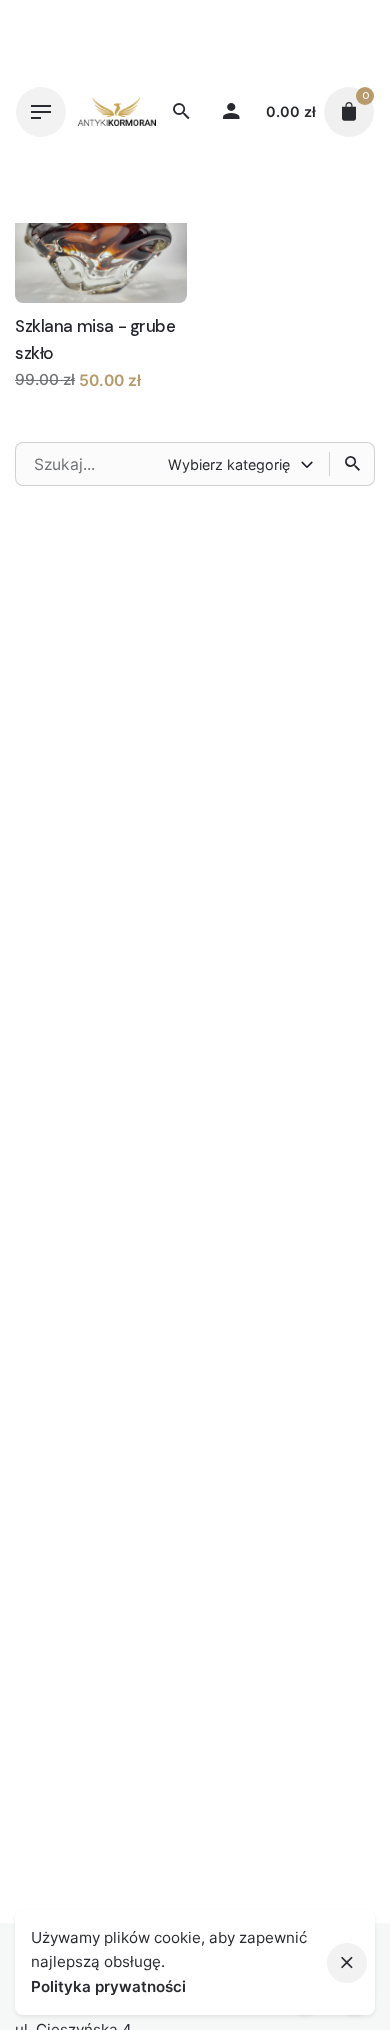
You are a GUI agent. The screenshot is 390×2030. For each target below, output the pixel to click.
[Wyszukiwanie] (352, 464)
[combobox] (242, 464)
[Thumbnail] (117, 111)
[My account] (231, 112)
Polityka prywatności (108, 1986)
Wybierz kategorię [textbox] (229, 464)
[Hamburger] (41, 112)
